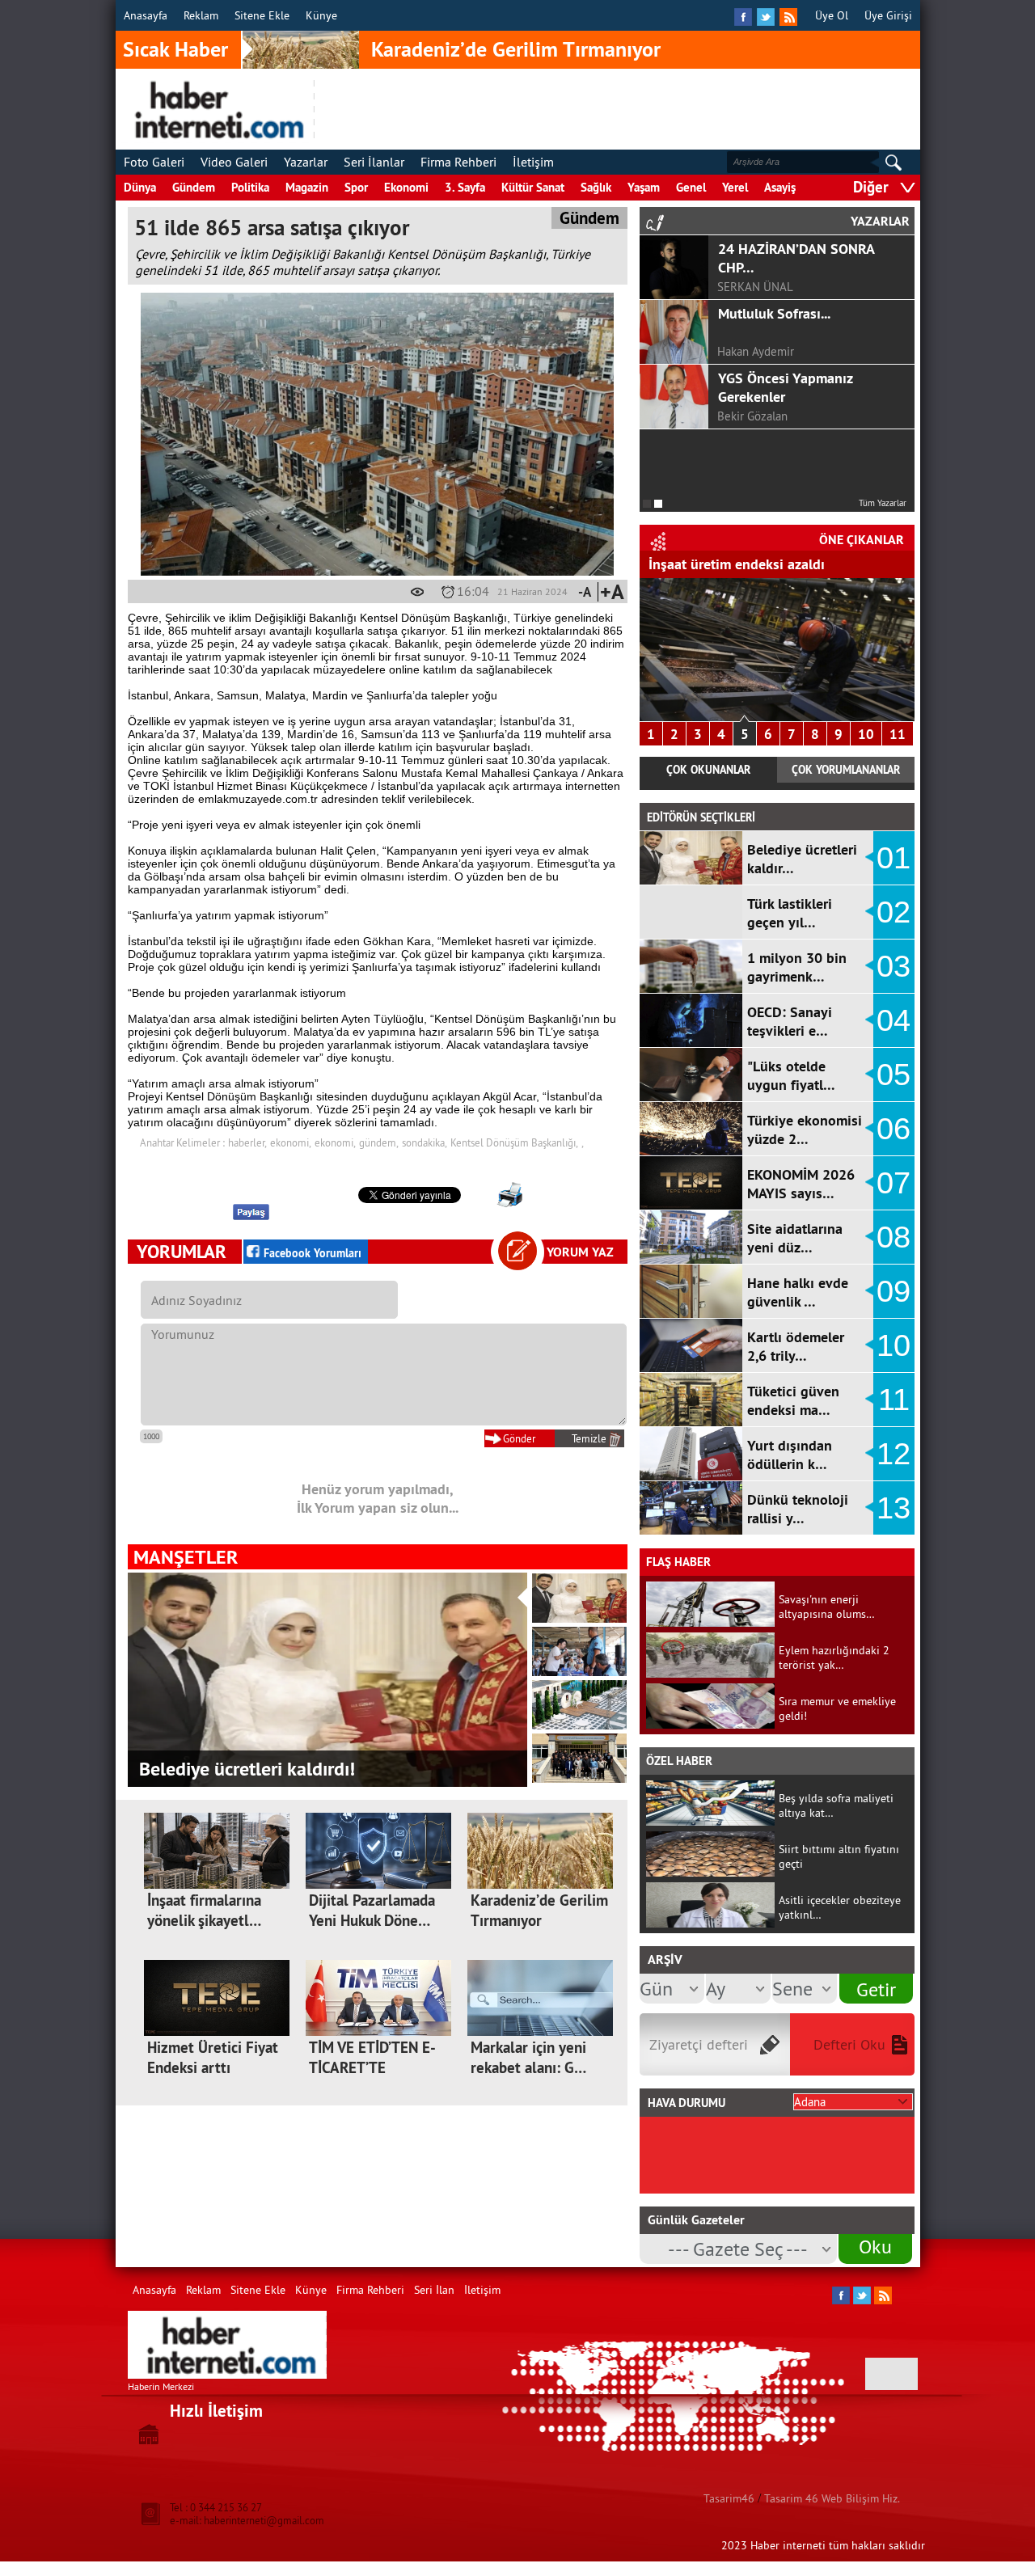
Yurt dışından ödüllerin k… (790, 1455)
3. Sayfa (465, 187)
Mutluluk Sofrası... (774, 313)
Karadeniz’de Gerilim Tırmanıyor (516, 49)
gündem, (379, 1142)
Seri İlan (434, 2290)
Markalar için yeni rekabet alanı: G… (528, 2058)
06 (893, 1129)
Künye (321, 15)
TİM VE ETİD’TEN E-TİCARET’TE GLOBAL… (372, 2068)
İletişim (533, 162)
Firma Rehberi (458, 162)
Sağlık (596, 187)
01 (893, 858)
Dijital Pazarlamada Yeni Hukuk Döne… (372, 1911)
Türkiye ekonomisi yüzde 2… (805, 1130)
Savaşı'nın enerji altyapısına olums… (827, 1607)
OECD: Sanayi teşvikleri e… (790, 1021)
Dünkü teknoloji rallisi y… (798, 1509)
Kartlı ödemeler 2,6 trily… (796, 1346)
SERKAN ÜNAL (755, 287)
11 (898, 734)
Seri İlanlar (374, 162)
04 (893, 1020)
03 (893, 966)
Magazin (307, 187)
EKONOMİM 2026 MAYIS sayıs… (801, 1184)
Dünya (140, 187)
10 (866, 734)
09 (893, 1291)
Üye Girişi (888, 15)
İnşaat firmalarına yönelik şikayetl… (204, 1911)
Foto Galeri (154, 162)
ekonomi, (291, 1142)
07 (893, 1183)
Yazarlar (306, 162)
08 (893, 1237)
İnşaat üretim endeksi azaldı (737, 564)
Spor (356, 187)
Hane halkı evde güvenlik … (798, 1292)
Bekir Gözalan (752, 416)
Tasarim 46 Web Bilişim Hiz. (832, 2498)
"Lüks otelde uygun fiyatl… (791, 1075)
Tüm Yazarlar (883, 503)
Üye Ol (832, 15)
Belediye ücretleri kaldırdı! (247, 1769)
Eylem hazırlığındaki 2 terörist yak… (834, 1658)
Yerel (735, 187)
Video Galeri (234, 162)
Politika (250, 187)
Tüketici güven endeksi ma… (793, 1400)
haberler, (247, 1142)
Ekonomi (406, 187)
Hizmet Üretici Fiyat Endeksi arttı (213, 2058)
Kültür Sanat (533, 187)
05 (893, 1075)
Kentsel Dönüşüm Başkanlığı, (514, 1142)
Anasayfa (146, 15)
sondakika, (425, 1142)
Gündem (194, 187)
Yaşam (644, 187)
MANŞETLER (186, 1557)
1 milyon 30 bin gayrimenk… (797, 967)
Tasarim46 (729, 2498)
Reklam (201, 15)
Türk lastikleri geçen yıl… (790, 913)
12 (893, 1454)
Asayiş (780, 187)
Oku (875, 2246)
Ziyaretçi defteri (699, 2044)
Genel (691, 187)
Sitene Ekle (262, 15)
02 (893, 912)
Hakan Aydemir (756, 351)
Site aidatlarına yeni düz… (795, 1238)
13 (893, 1508)
